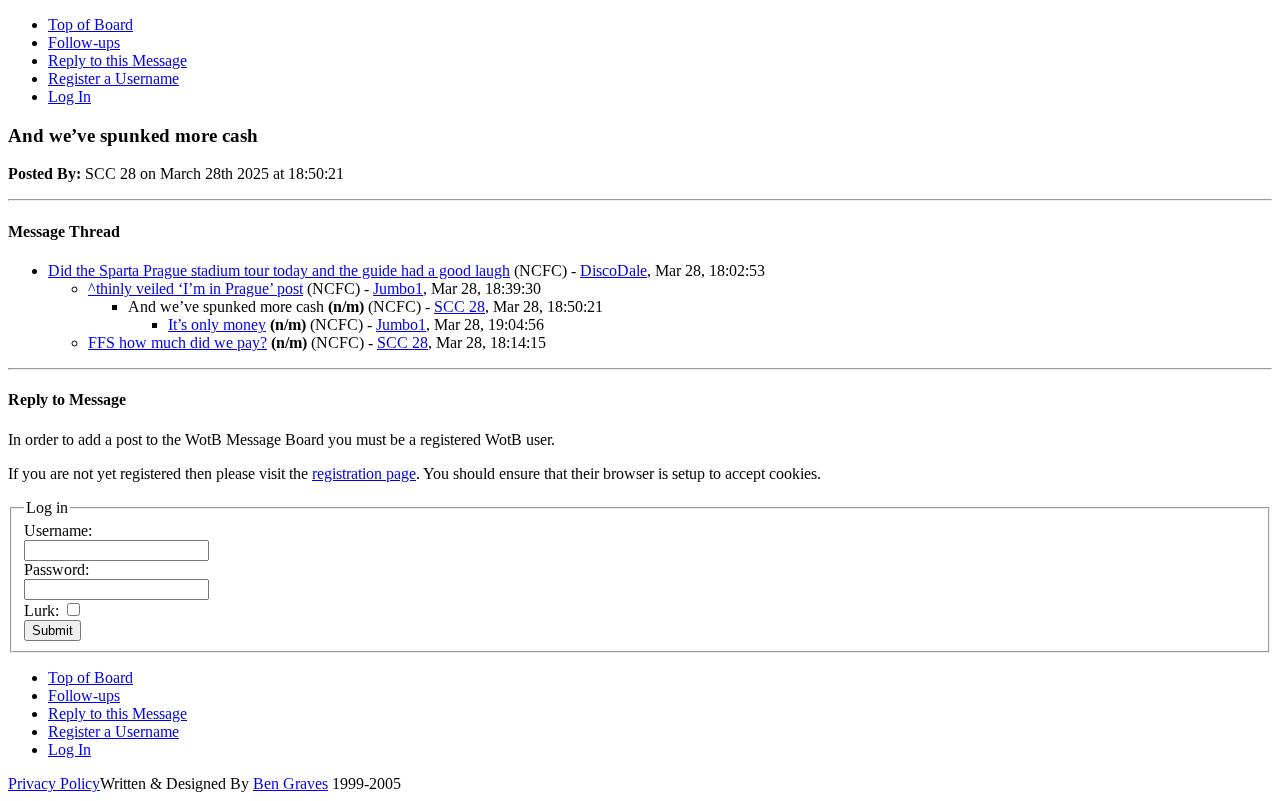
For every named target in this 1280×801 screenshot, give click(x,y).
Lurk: (41, 610)
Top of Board (90, 24)
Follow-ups (84, 42)
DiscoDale (613, 270)
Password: (56, 569)
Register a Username (113, 78)
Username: (58, 530)
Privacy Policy (54, 783)
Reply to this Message (117, 60)
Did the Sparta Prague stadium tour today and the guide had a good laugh (279, 270)
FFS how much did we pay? (177, 342)
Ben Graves (290, 783)
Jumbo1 (398, 288)
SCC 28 (459, 306)
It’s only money (217, 324)
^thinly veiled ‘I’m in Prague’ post (195, 288)
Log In (69, 96)
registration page (364, 473)
